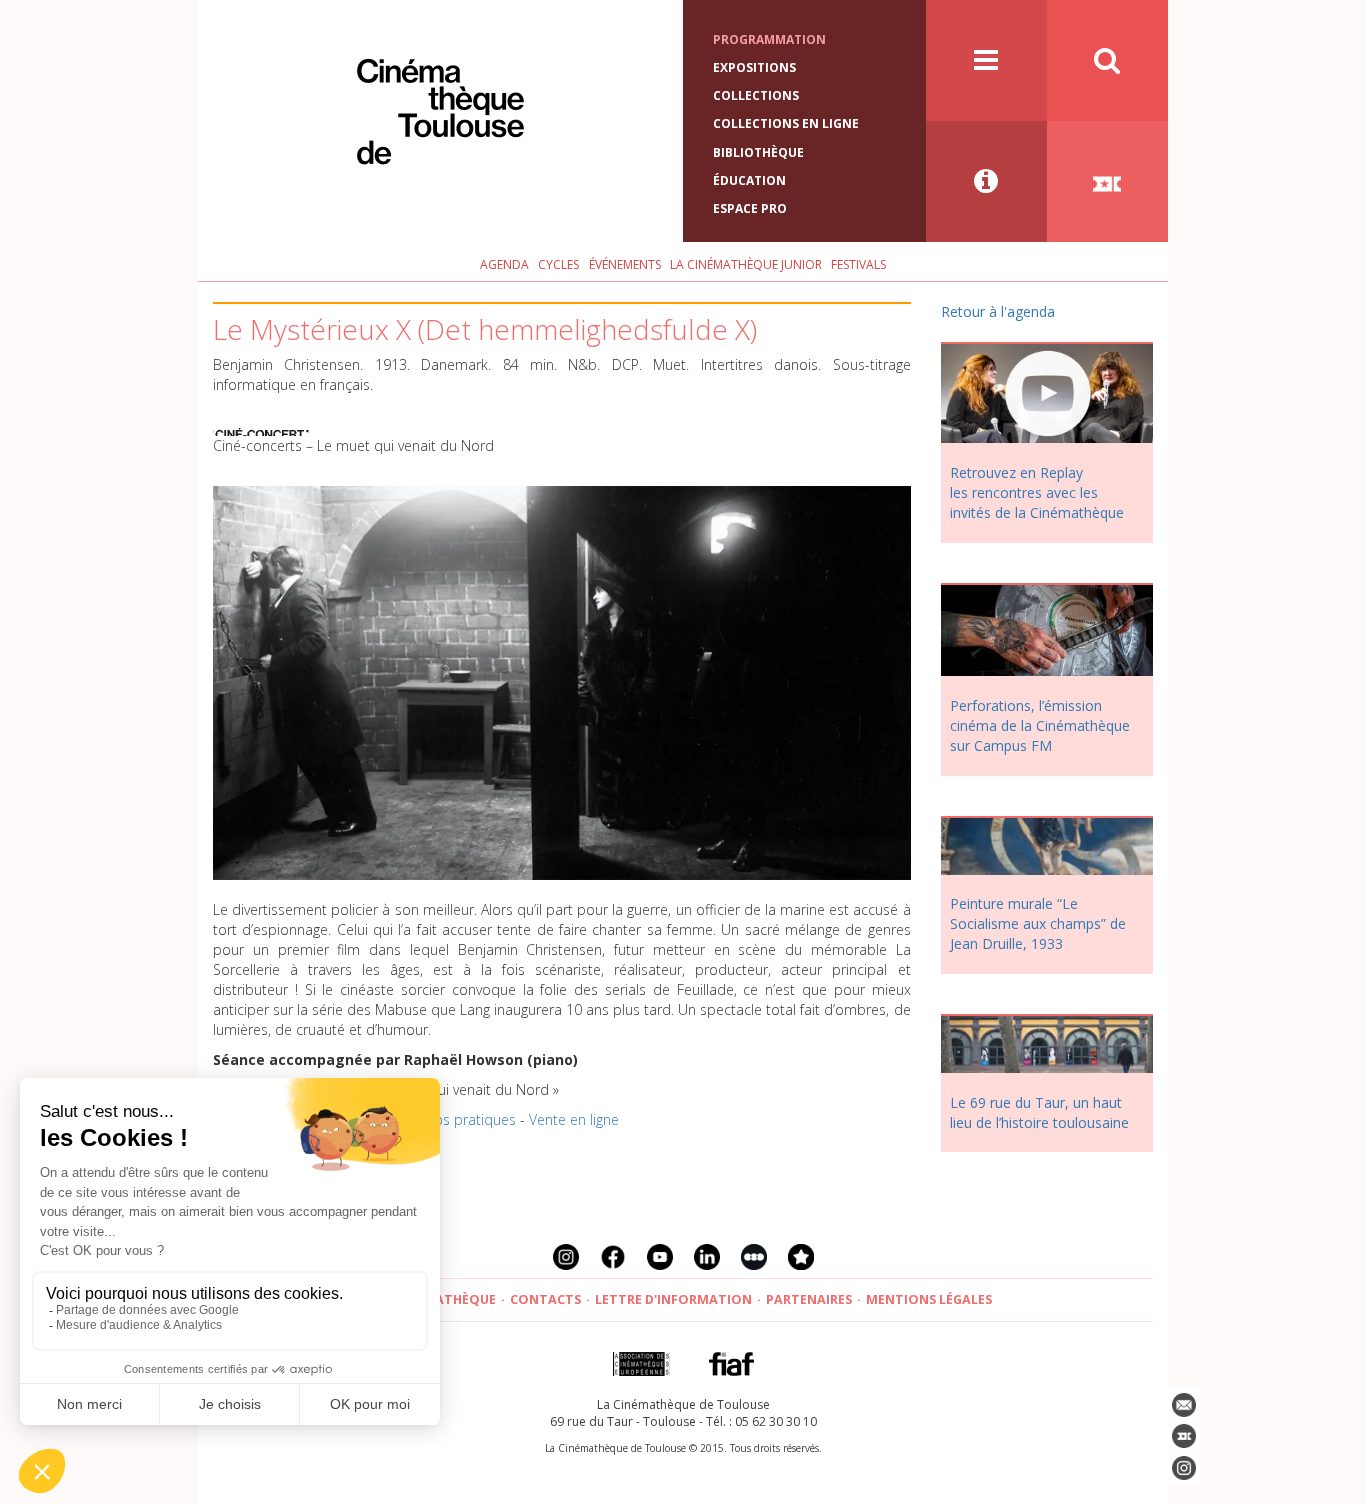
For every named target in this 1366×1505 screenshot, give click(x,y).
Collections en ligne (786, 123)
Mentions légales (929, 1299)
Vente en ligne (574, 1119)
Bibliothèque (758, 152)
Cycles (558, 264)
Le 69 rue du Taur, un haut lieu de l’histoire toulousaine (1039, 1112)
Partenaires (809, 1299)
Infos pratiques (467, 1119)
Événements (625, 264)
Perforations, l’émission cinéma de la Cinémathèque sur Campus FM (1040, 725)
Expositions (754, 67)
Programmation (769, 39)
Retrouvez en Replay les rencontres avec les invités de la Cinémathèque (1037, 492)
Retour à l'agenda (998, 311)
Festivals (858, 264)
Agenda (504, 264)
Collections (756, 95)
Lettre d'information (673, 1299)
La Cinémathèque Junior (746, 264)
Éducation (749, 180)
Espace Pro (750, 208)
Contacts (545, 1299)
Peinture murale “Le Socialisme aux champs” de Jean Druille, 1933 (1038, 923)
